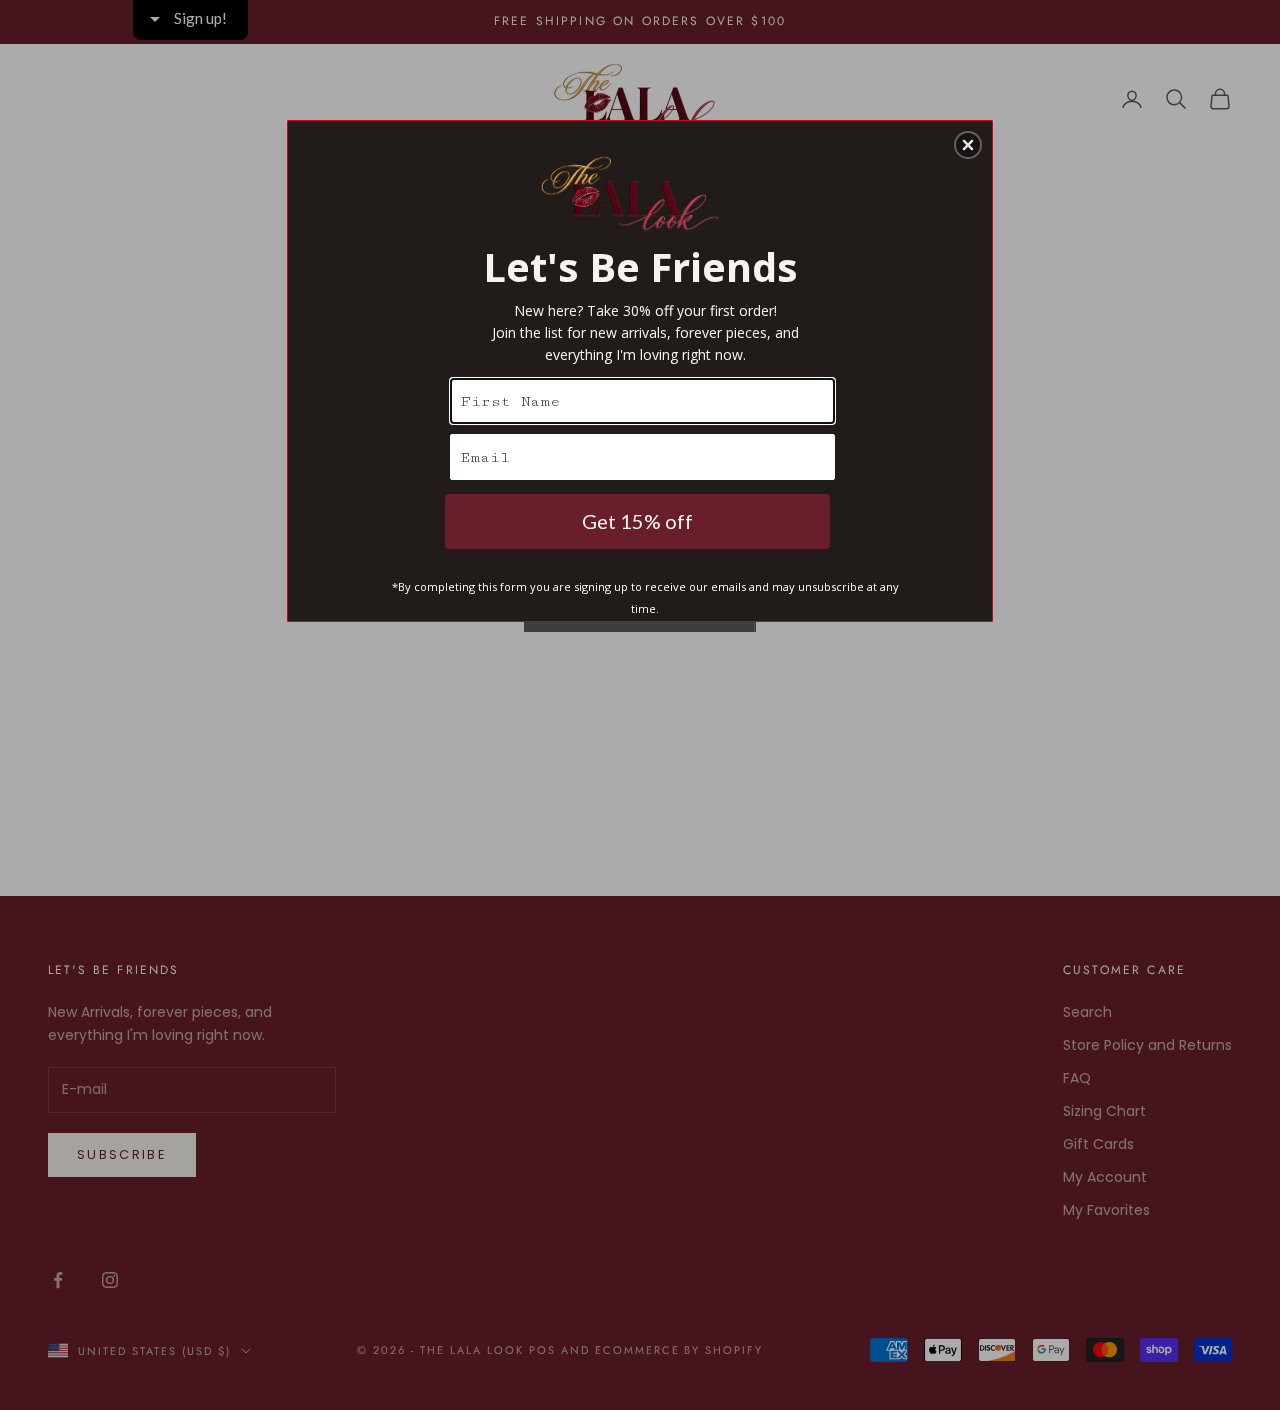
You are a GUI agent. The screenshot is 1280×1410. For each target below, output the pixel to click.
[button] (968, 145)
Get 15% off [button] (637, 521)
